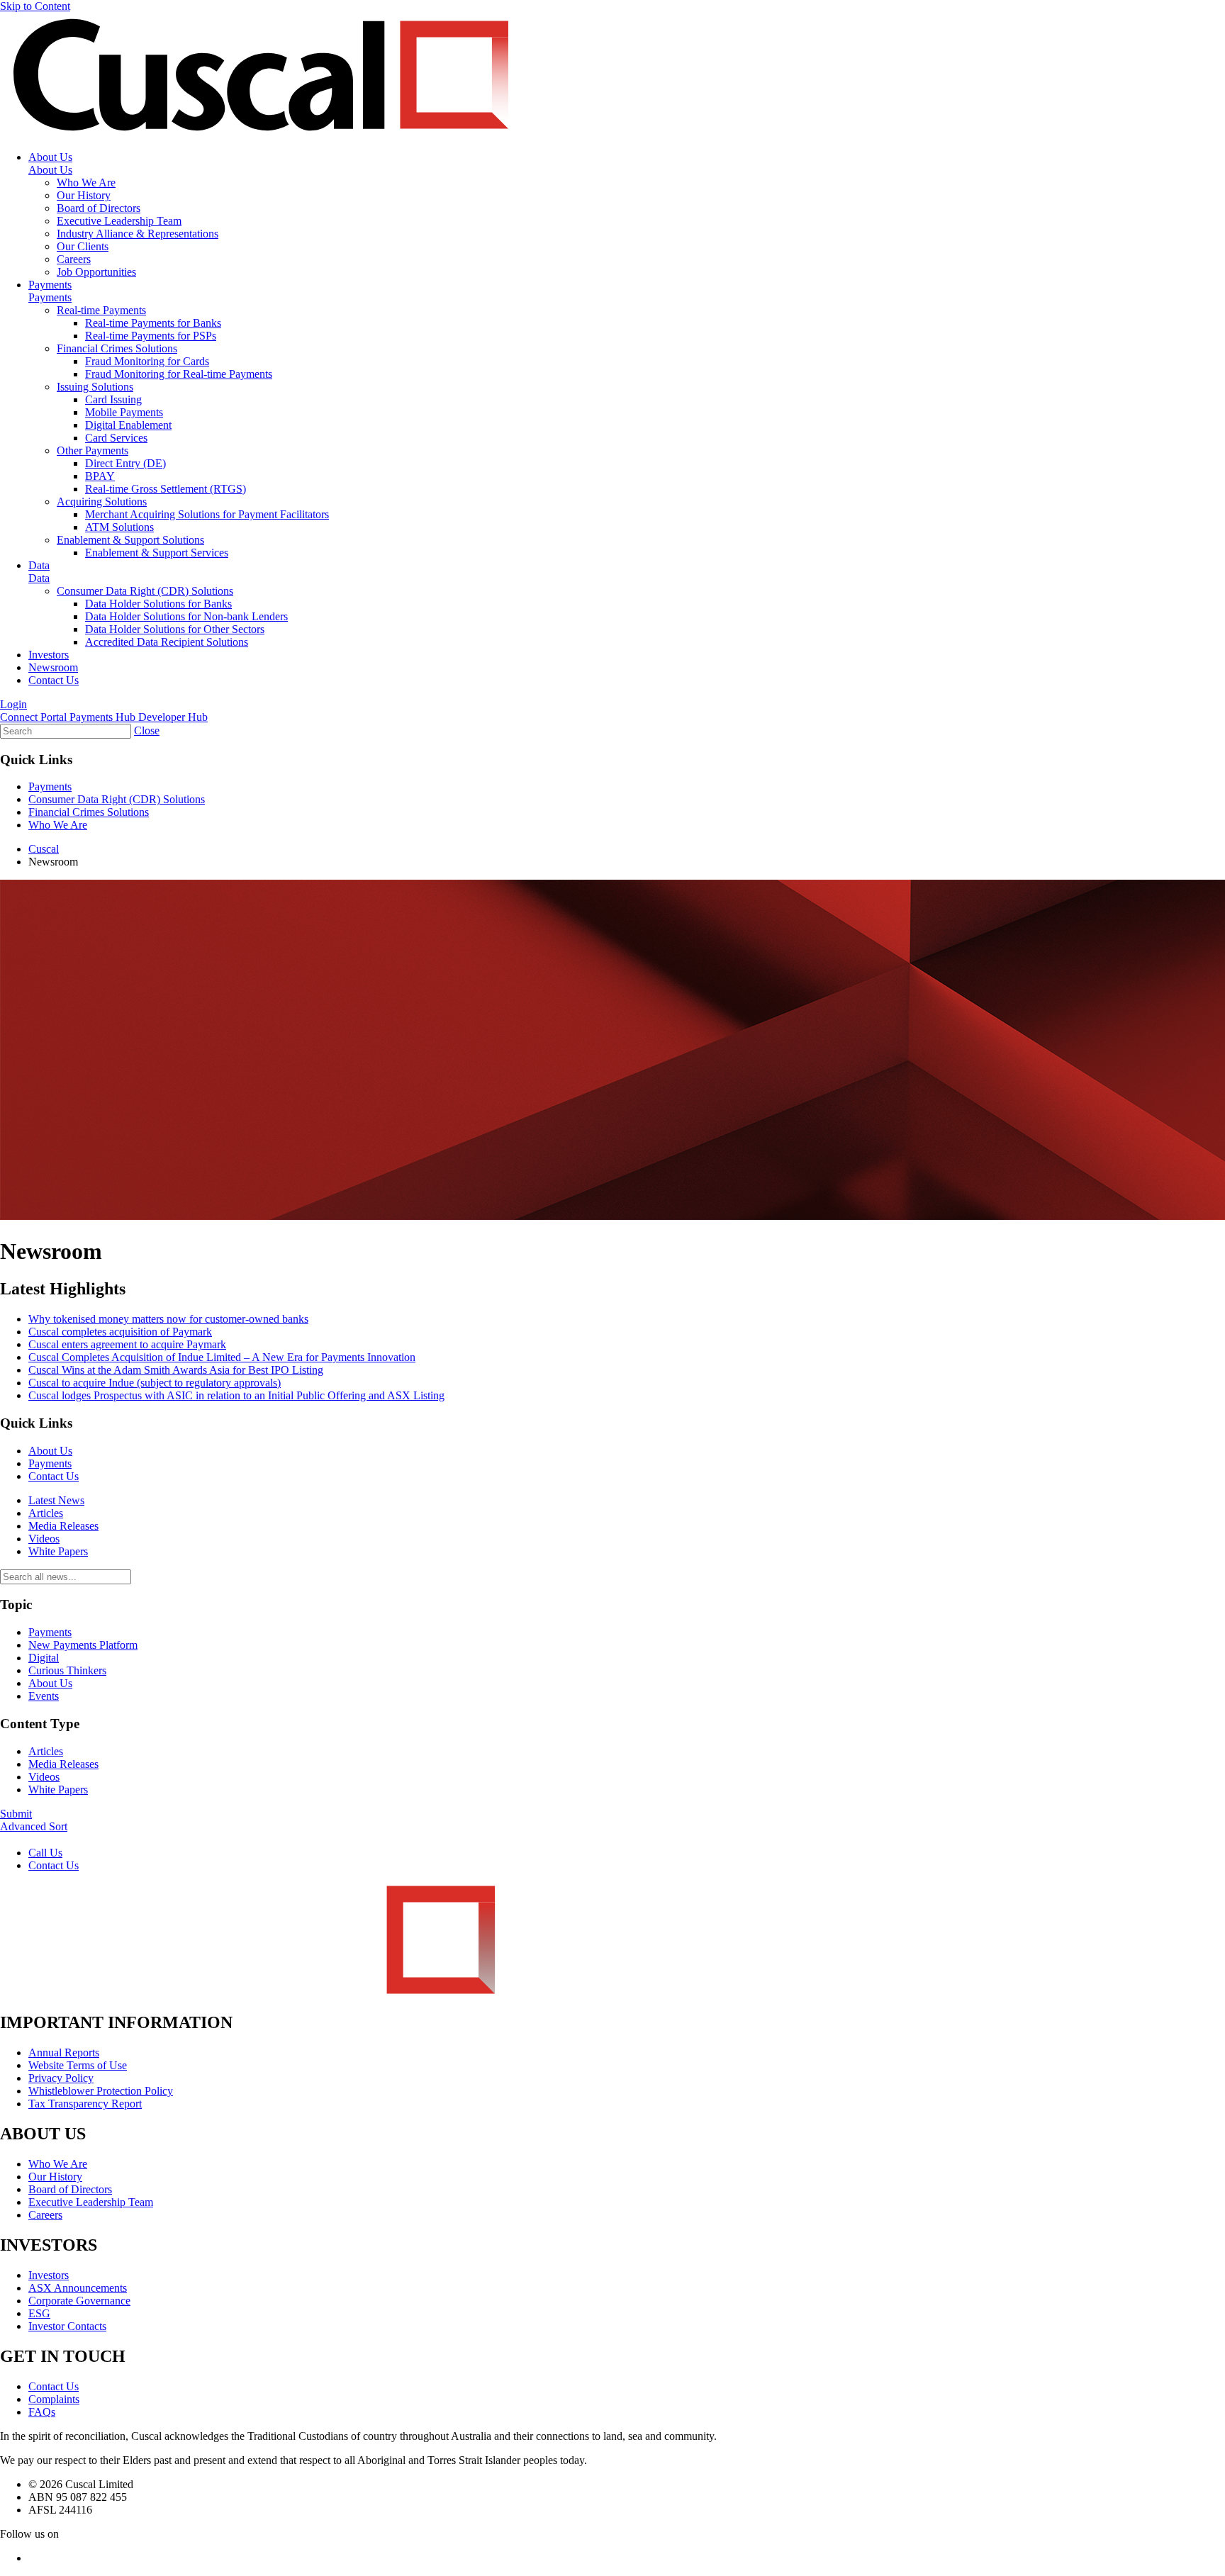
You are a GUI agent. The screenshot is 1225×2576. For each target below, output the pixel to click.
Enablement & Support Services (157, 553)
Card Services (116, 438)
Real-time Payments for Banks (153, 323)
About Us (50, 157)
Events (44, 1696)
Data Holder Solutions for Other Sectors (175, 629)
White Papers (58, 1551)
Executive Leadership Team (119, 221)
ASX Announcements (78, 2288)
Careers (74, 259)
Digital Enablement (128, 425)
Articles (46, 1513)
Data (39, 565)
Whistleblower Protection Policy (101, 2091)
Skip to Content (35, 6)
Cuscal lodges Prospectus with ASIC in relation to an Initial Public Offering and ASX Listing (236, 1395)
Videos (44, 1539)
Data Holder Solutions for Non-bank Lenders (186, 616)
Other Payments (93, 450)
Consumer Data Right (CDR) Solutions (145, 591)
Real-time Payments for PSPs (151, 336)
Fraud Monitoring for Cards (147, 361)
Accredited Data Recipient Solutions (167, 642)
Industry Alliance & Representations (138, 234)
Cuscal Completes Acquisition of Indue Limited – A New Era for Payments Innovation (222, 1357)
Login (13, 704)
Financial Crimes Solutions (117, 348)
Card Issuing (113, 399)
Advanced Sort (34, 1826)
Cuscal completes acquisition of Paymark (120, 1332)
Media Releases (63, 1526)
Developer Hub (173, 717)
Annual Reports (64, 2053)
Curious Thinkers (67, 1670)
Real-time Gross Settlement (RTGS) (166, 489)
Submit (16, 1814)
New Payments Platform (83, 1645)
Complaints (54, 2399)
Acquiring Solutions (102, 502)
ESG (39, 2313)
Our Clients (83, 246)
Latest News (56, 1500)
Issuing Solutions (95, 387)
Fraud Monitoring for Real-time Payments (179, 374)
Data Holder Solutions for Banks (158, 604)
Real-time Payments (101, 310)
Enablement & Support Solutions (130, 540)
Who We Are (86, 183)
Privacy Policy (61, 2078)
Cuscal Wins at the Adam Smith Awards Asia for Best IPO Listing (176, 1370)
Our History (84, 195)
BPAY (100, 476)
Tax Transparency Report (85, 2104)
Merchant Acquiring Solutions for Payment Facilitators (207, 514)
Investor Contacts (67, 2326)
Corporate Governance (79, 2301)
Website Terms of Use (78, 2065)
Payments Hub (104, 717)
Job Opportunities (96, 272)
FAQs (42, 2412)
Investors (49, 655)
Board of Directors (99, 208)
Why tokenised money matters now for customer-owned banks (168, 1319)
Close (147, 730)
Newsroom (53, 667)
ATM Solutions (119, 527)
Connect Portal (35, 717)
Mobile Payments (124, 412)
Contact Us (54, 680)
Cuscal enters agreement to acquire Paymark (127, 1344)
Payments (50, 285)
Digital (44, 1658)
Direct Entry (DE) (125, 463)
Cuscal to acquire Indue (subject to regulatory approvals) (155, 1383)
